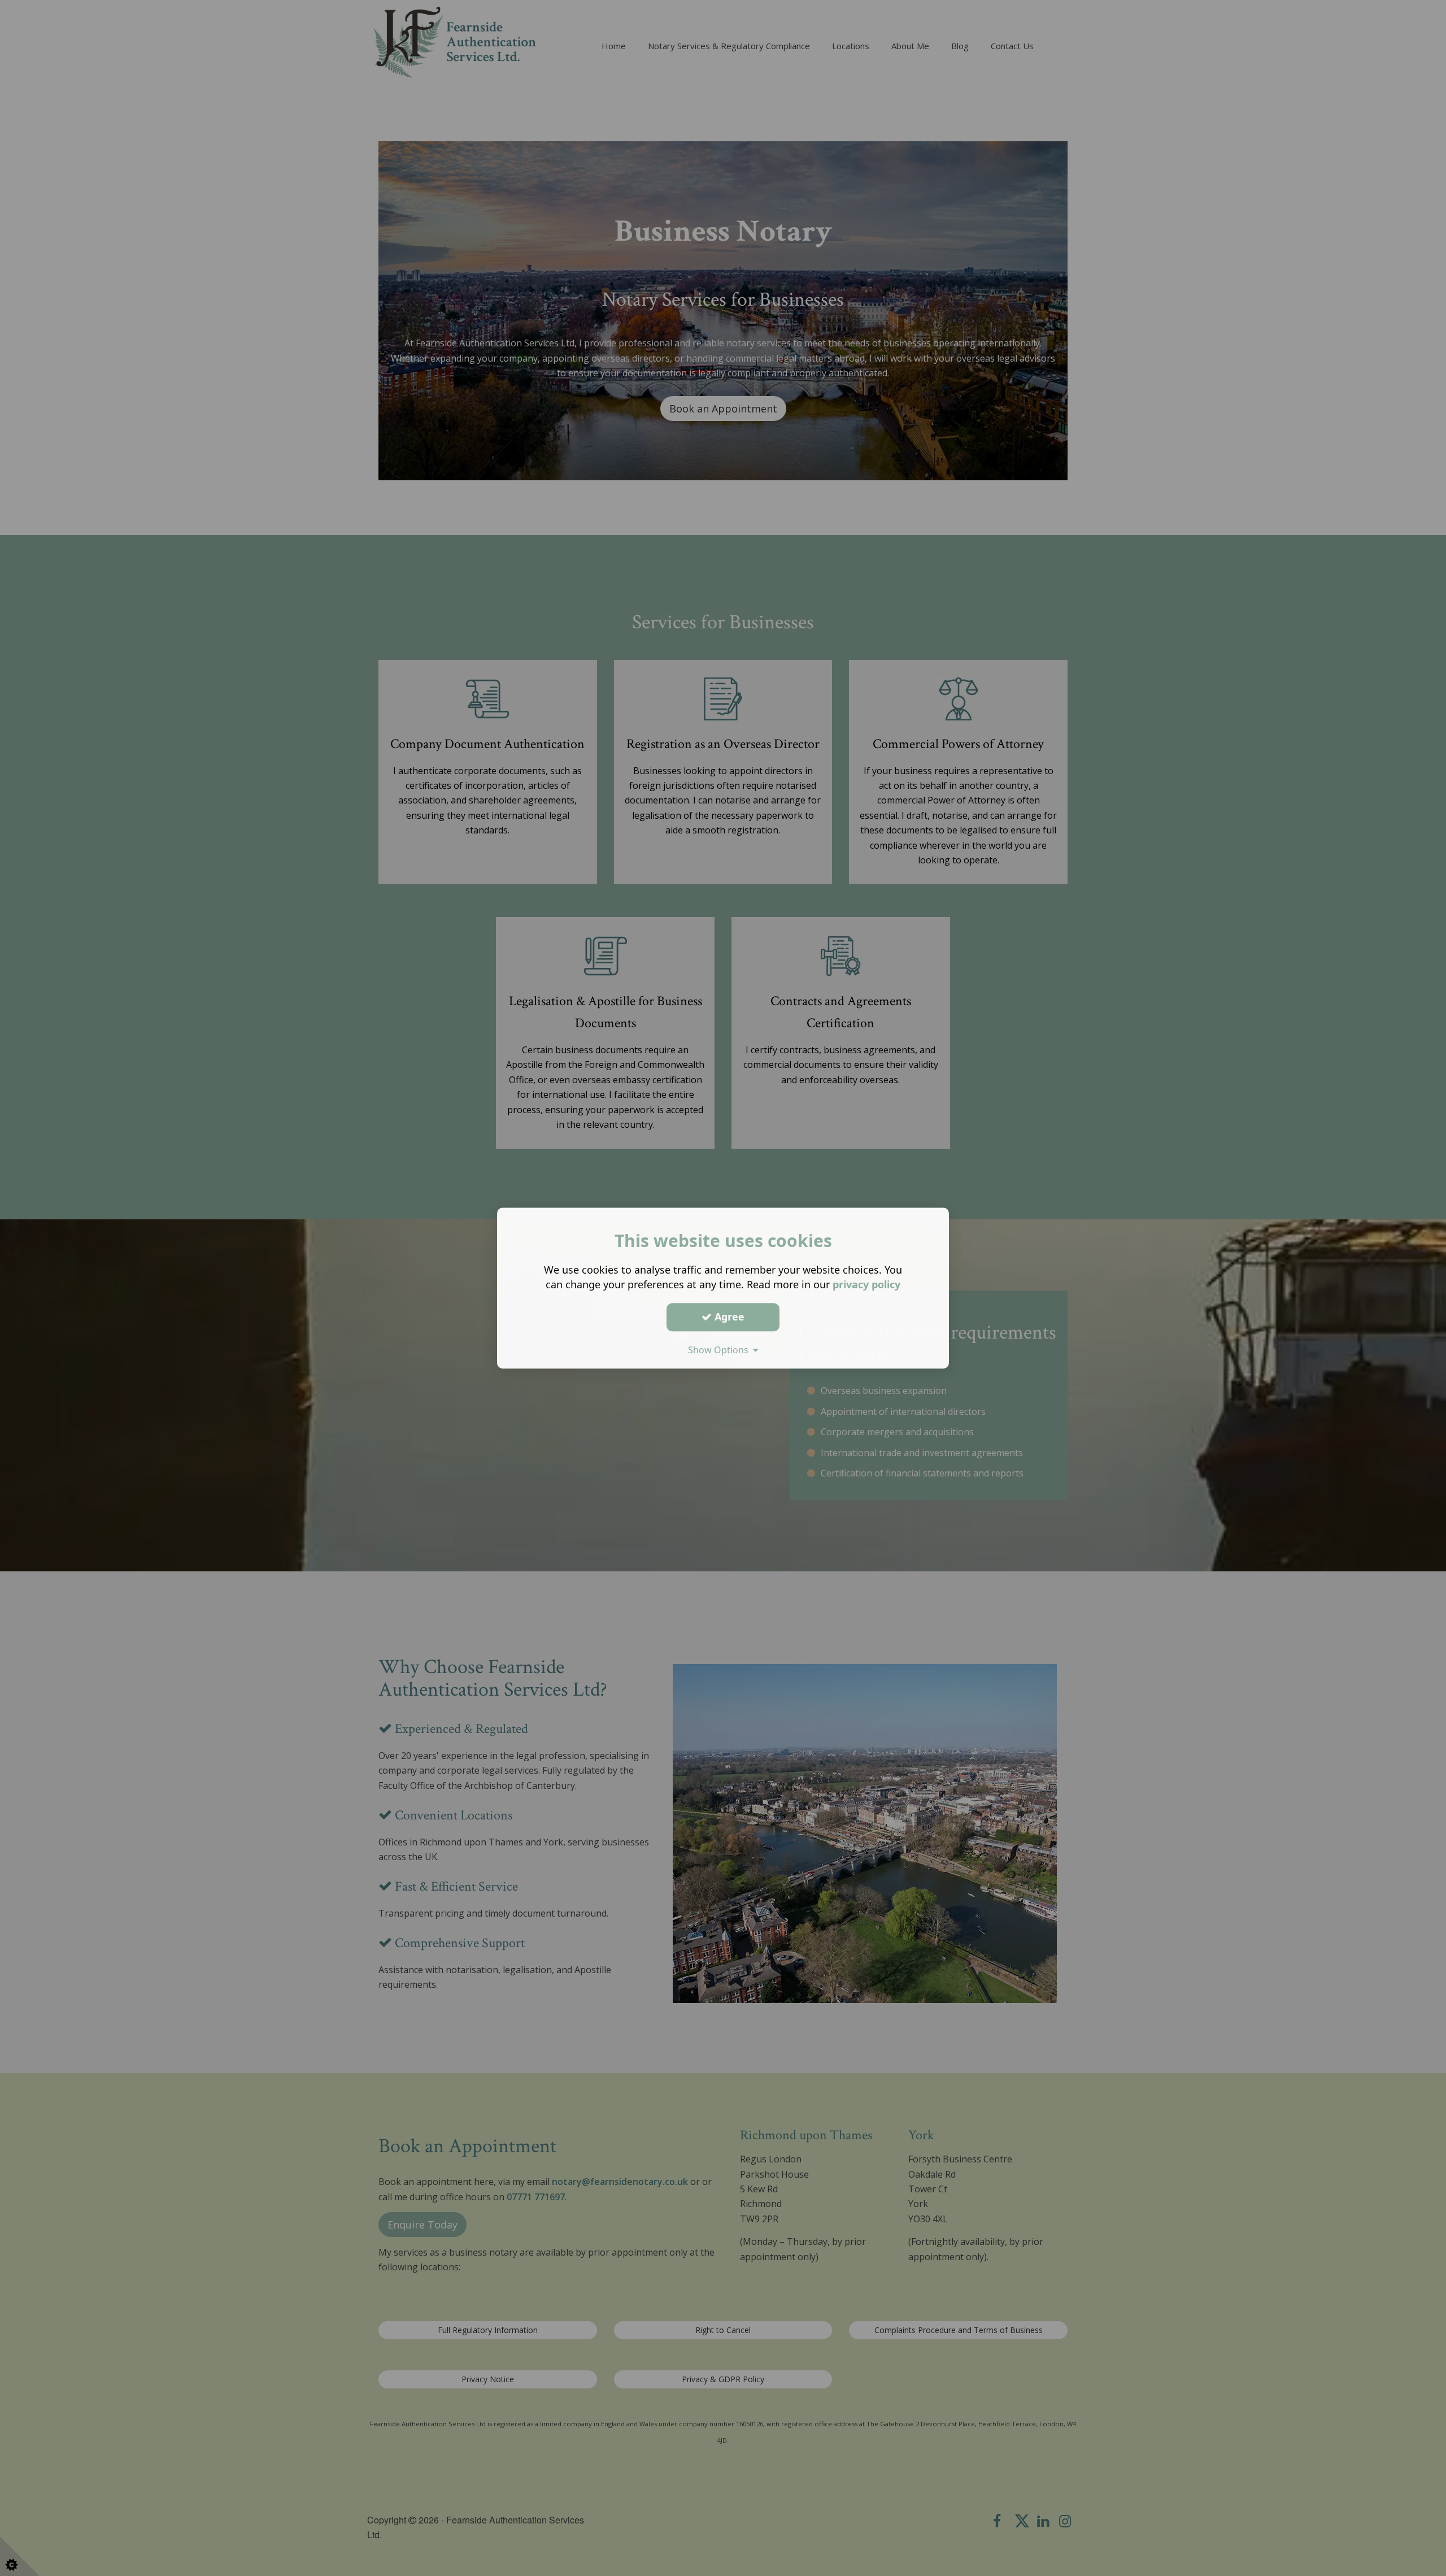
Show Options (720, 1350)
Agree (728, 1317)
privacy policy (866, 1284)
